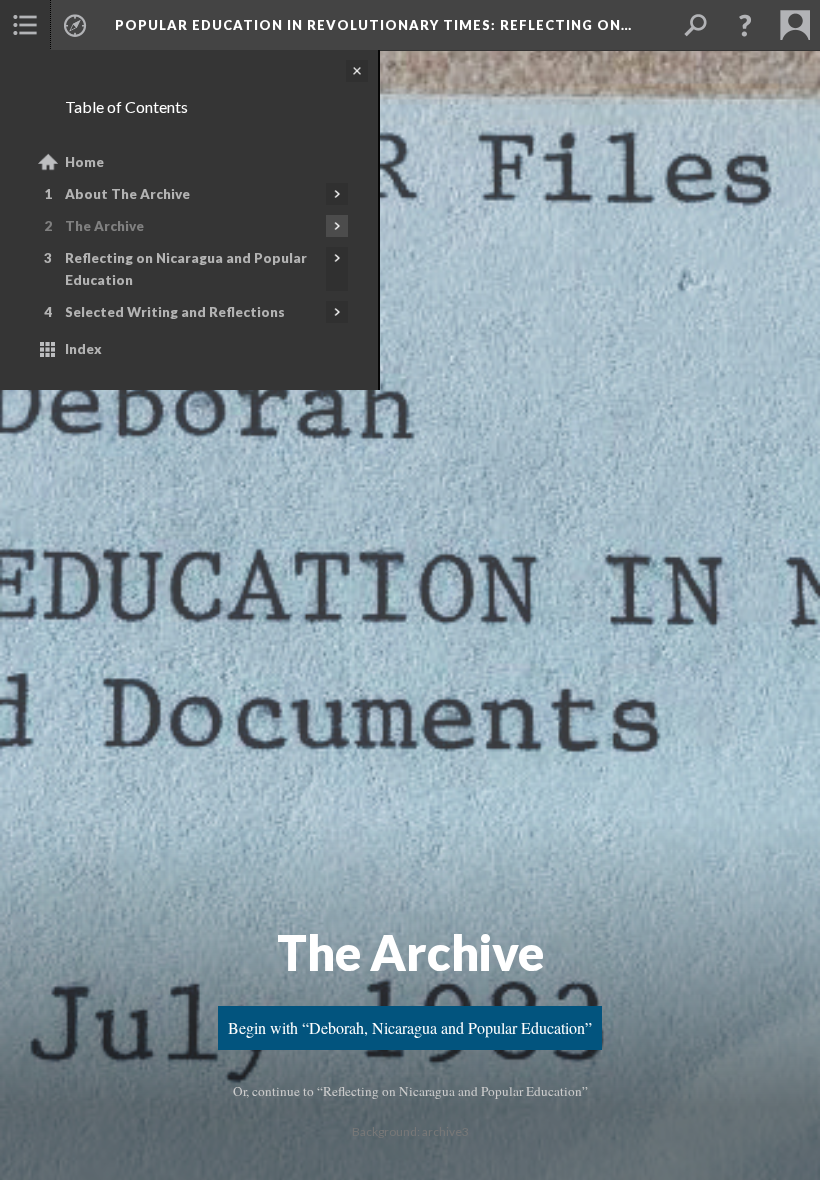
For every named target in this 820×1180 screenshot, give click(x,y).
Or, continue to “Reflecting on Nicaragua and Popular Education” (410, 1091)
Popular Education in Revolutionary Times (373, 25)
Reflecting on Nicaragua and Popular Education (186, 269)
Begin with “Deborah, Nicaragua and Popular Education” (410, 1027)
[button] (745, 25)
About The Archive (127, 194)
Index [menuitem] (83, 349)
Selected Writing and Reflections (175, 312)
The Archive (104, 226)
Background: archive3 (410, 1131)
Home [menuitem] (84, 162)
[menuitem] (25, 25)
